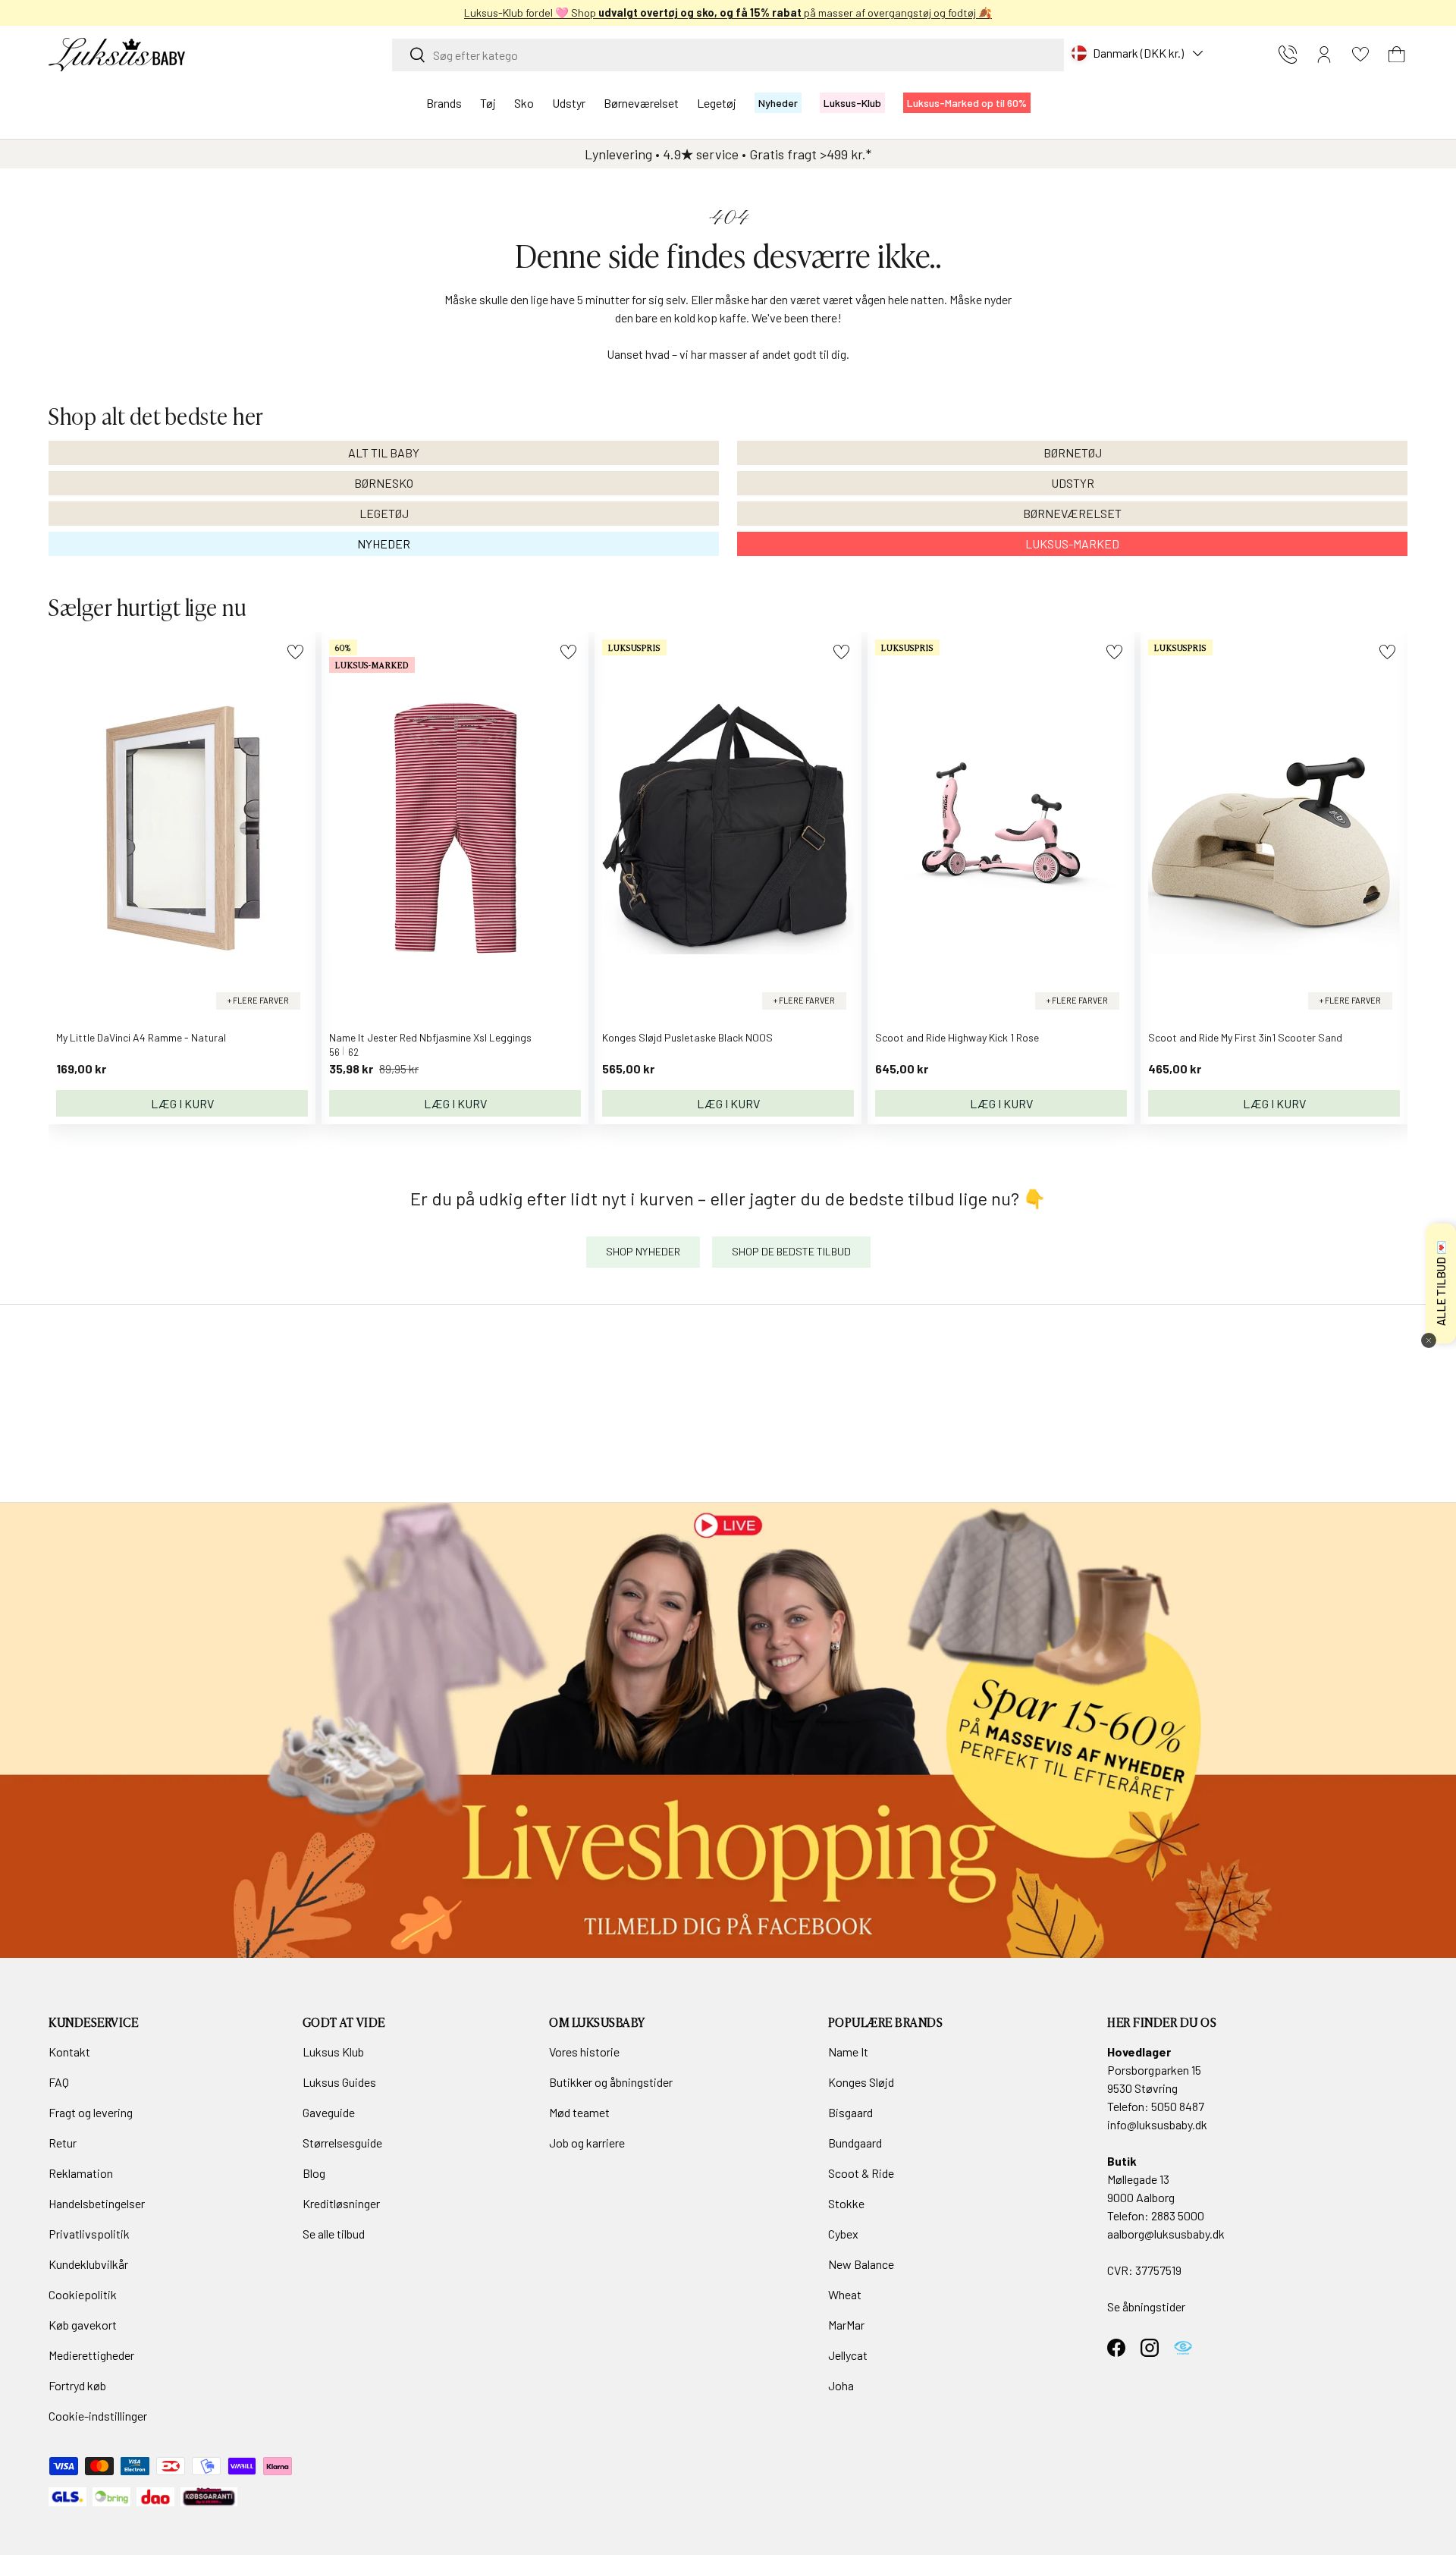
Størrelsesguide (342, 2143)
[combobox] (728, 55)
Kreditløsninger (341, 2203)
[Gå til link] (728, 1730)
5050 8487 (1178, 2106)
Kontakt (69, 2052)
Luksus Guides (339, 2082)
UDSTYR (1073, 483)
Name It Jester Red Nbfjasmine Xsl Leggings (430, 1037)
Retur (63, 2143)
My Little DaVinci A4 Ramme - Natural (141, 1037)
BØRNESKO (384, 483)
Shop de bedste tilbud (791, 1251)
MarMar (846, 2325)
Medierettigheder (91, 2355)
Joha (841, 2385)
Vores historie (584, 2052)
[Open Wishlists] (1360, 55)
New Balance (861, 2264)
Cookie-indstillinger (98, 2416)
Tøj (488, 103)
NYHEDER (384, 544)
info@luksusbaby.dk (1157, 2124)
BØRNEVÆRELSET (1072, 513)
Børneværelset (641, 103)
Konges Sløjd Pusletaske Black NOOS (687, 1037)
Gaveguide (329, 2112)
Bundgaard (855, 2143)
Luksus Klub (333, 2052)
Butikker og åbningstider (611, 2082)
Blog (314, 2173)
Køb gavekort (83, 2325)
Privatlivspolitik (89, 2234)
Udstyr (569, 103)
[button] (1397, 55)
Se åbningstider (1146, 2306)
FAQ (59, 2082)
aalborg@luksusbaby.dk (1166, 2234)
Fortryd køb (77, 2385)
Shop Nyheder (643, 1251)
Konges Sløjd (861, 2082)
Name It (848, 2052)
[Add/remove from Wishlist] (295, 652)
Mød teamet (579, 2112)
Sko (524, 103)
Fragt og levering (91, 2112)
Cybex (843, 2234)
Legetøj (717, 103)
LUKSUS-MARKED (1072, 544)
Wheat (845, 2294)
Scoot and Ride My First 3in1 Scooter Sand (1245, 1037)
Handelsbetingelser (97, 2203)
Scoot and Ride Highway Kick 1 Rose (957, 1037)
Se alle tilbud (334, 2234)
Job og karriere (587, 2143)
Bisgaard (850, 2112)
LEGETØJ (384, 513)
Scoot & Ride (861, 2173)
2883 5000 (1178, 2215)
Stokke (846, 2203)
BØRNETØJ (1073, 452)
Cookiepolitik (83, 2294)
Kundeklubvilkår (88, 2264)
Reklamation (81, 2173)
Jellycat (848, 2355)
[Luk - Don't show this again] (1429, 1340)
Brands (444, 103)
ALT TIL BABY (384, 452)
